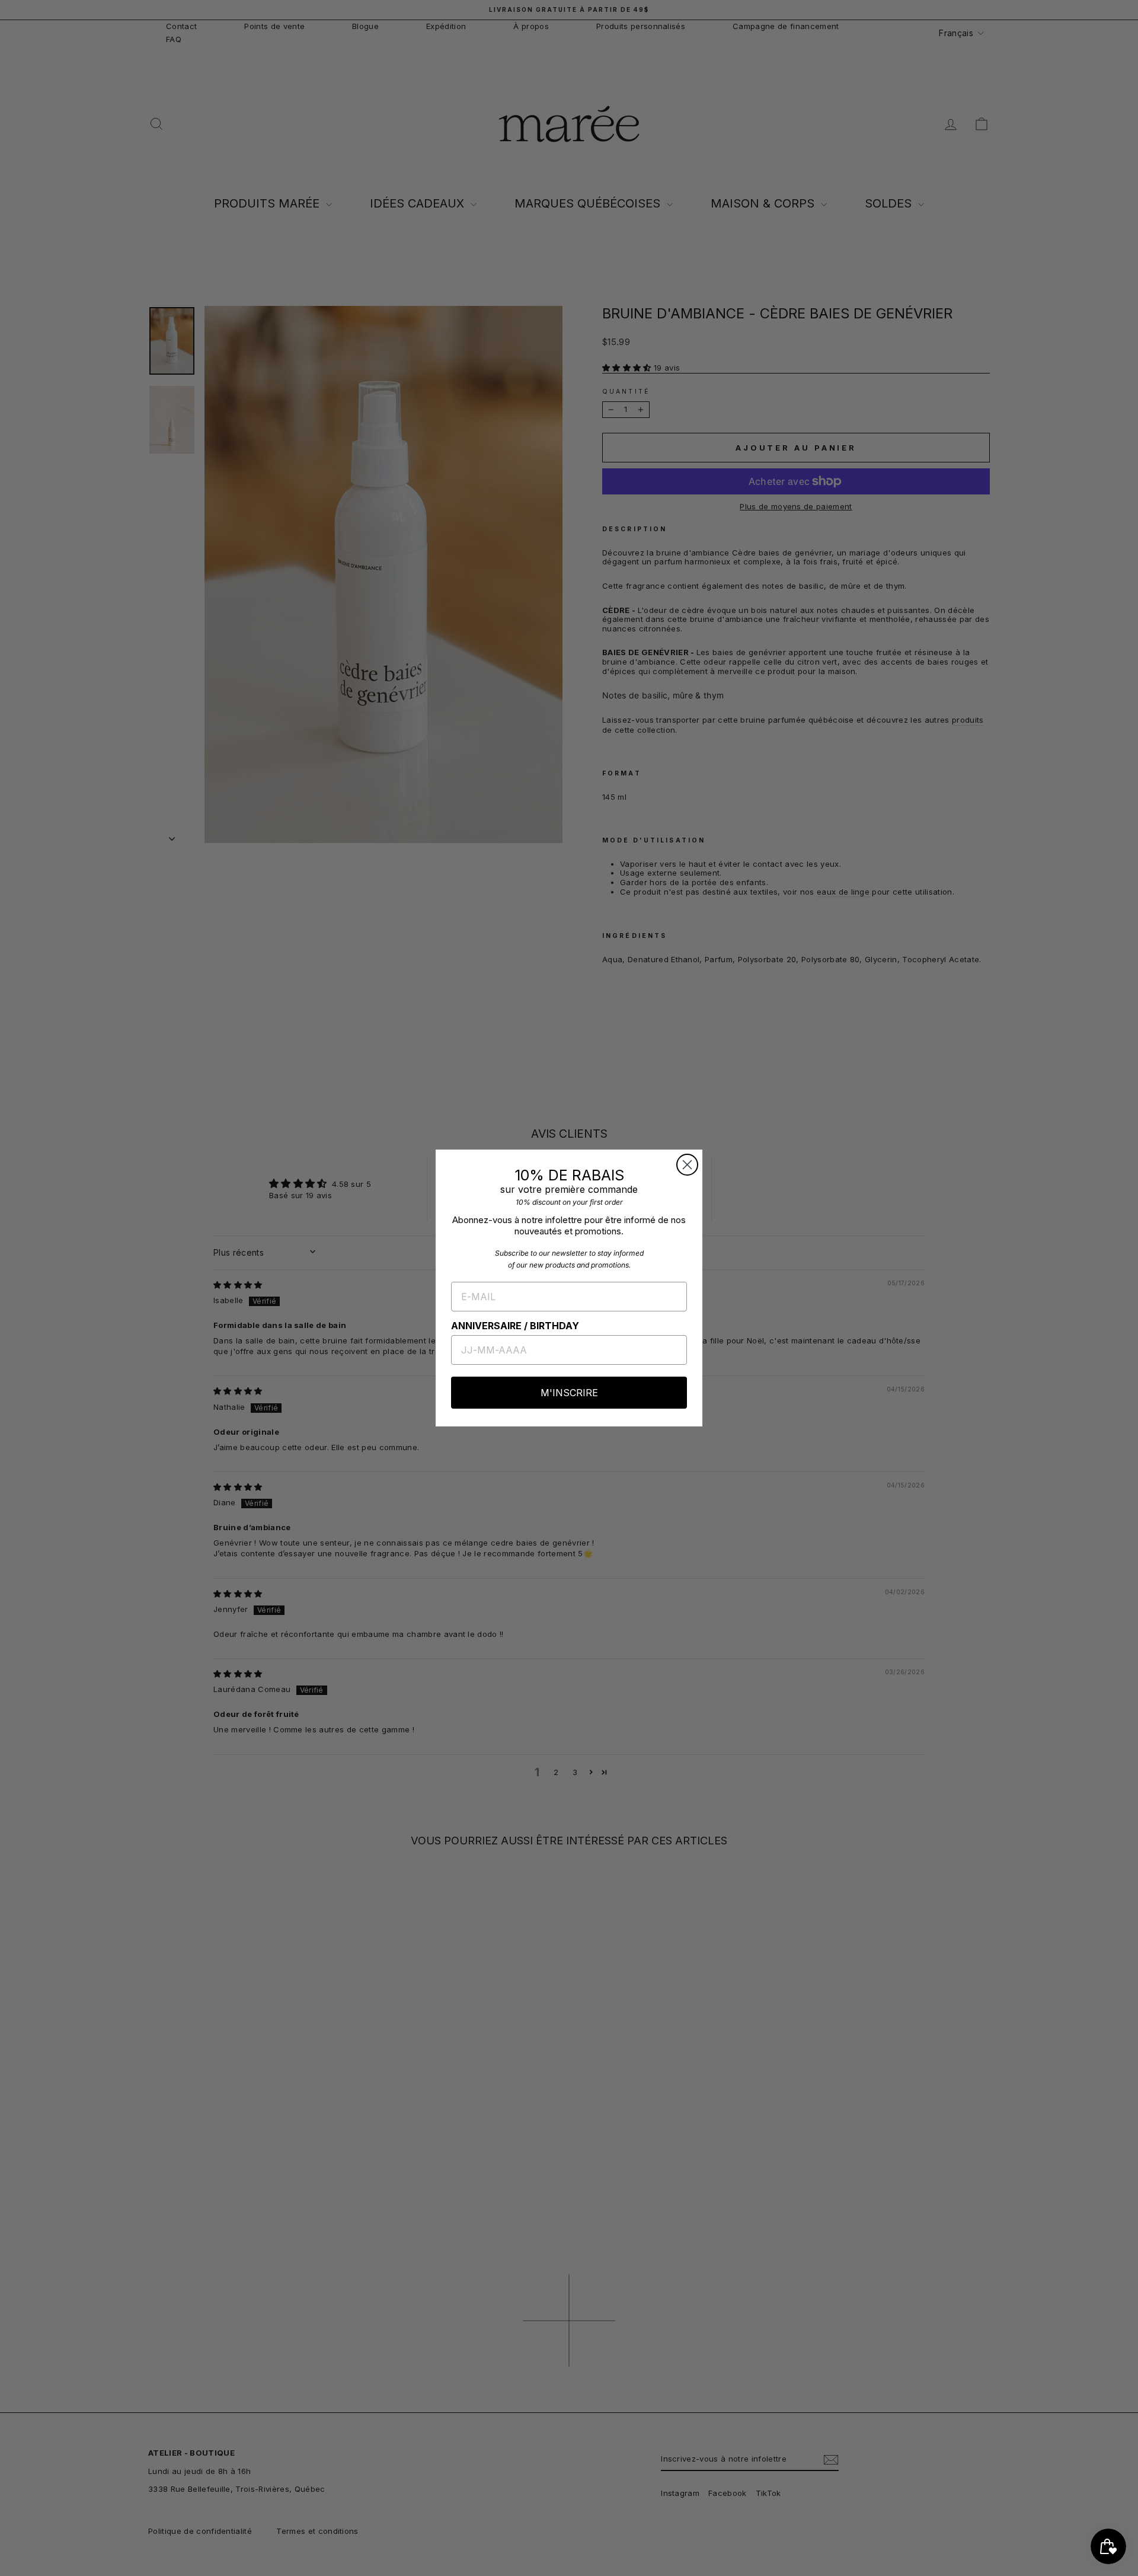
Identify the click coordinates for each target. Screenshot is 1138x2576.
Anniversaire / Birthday (515, 1326)
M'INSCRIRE (569, 1393)
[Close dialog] (687, 1165)
